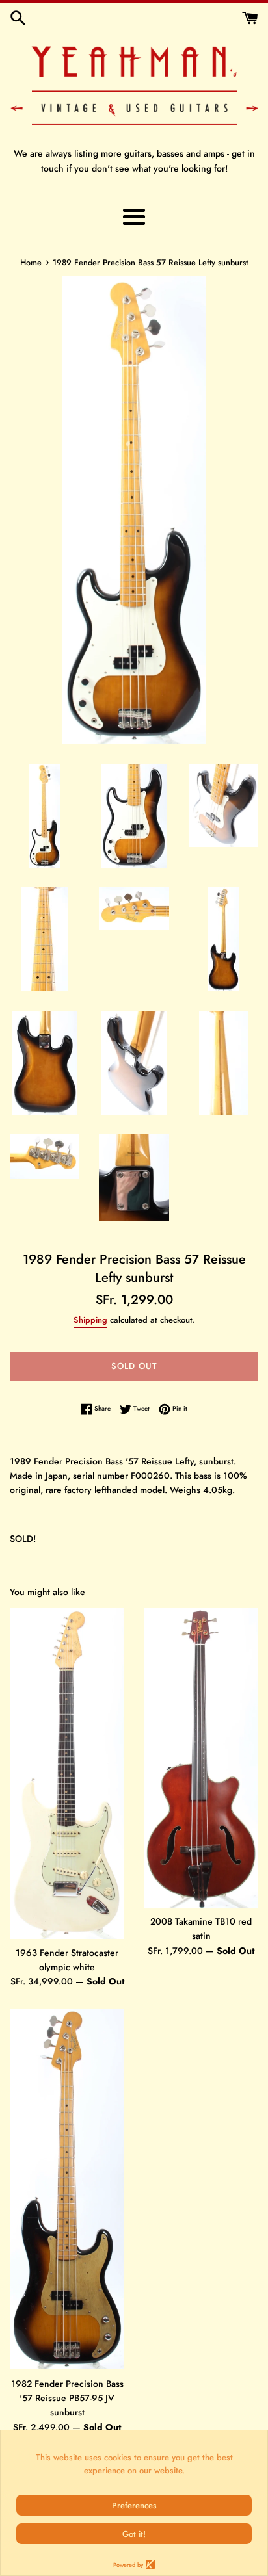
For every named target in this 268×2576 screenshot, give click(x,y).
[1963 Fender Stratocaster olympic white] (67, 1773)
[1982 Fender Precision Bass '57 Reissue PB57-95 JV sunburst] (67, 2189)
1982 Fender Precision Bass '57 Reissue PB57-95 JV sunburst (67, 2398)
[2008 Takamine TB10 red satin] (201, 1758)
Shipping (90, 1320)
